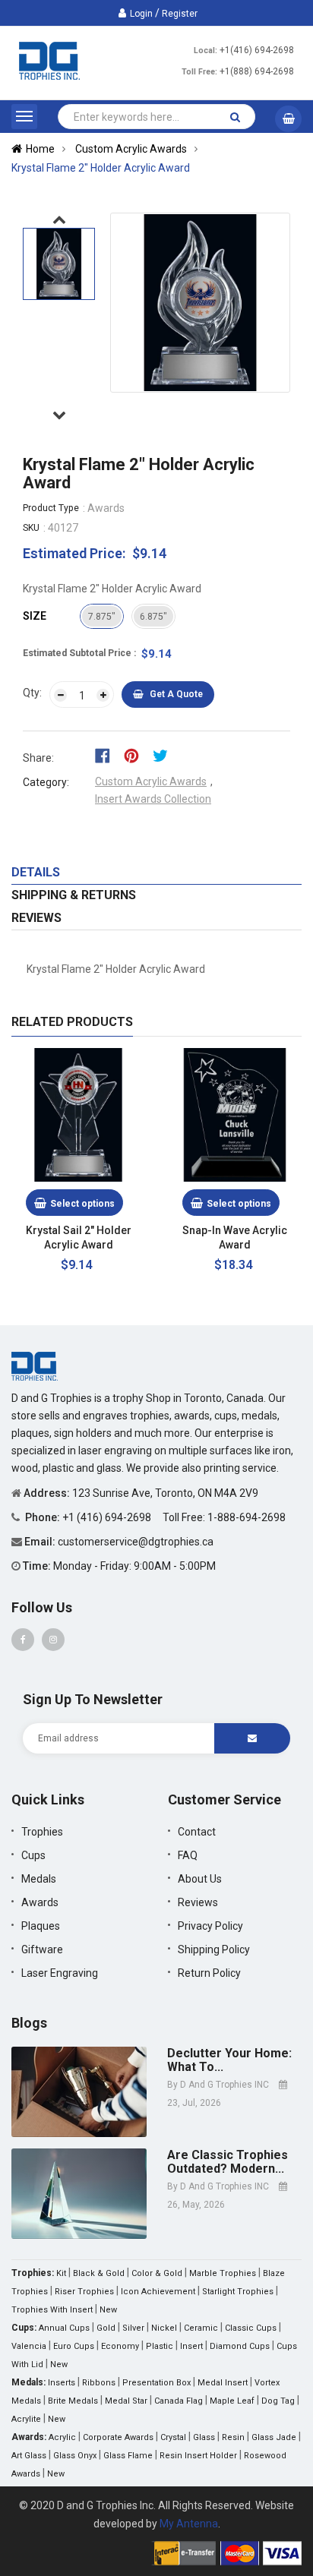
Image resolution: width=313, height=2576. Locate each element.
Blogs (29, 2023)
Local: (206, 51)
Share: (38, 758)
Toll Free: (199, 72)
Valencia (29, 2346)
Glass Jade (274, 2437)
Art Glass (29, 2456)
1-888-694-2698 (247, 1517)
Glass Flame (128, 2456)
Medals (39, 1879)
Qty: (32, 693)
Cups (33, 1855)
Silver (133, 2328)
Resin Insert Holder (198, 2456)
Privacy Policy (210, 1926)
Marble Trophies (223, 2273)
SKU (31, 528)
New (108, 2310)
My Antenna (189, 2524)
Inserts (62, 2383)
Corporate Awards (118, 2437)
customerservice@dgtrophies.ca (136, 1542)
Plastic (160, 2346)
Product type (51, 508)
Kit (61, 2273)
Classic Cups (251, 2328)
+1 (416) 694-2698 (108, 1517)
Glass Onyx (75, 2456)
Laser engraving (60, 1973)
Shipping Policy (214, 1949)
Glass (204, 2437)
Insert (191, 2346)
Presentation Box (156, 2383)
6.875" (153, 617)
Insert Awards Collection (153, 799)
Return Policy (209, 1973)
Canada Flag (179, 2401)
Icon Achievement (158, 2292)
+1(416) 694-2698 (257, 50)
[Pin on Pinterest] (136, 755)
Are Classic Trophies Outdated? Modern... (228, 2162)
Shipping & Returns (74, 895)
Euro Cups (74, 2346)
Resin (233, 2437)
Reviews (36, 918)
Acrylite (26, 2419)
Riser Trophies (84, 2292)
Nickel (164, 2328)
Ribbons (99, 2383)
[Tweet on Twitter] (164, 755)
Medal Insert (223, 2383)
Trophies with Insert (52, 2310)
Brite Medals (73, 2401)
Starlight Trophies (238, 2292)
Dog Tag (278, 2401)
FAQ (188, 1855)
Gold (106, 2328)
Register (180, 14)
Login (141, 14)
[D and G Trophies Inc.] (35, 1365)
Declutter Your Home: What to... (229, 2060)
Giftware (42, 1949)
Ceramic (201, 2328)
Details (36, 872)
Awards (40, 1902)
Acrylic (62, 2437)
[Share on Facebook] (107, 755)
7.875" (102, 617)
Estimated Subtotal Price (78, 653)
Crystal (173, 2437)
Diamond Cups (240, 2346)
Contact (197, 1832)
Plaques (41, 1926)
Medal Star (126, 2401)
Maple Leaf (232, 2401)
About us (200, 1879)
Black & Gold (99, 2273)
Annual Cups (64, 2328)
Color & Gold (157, 2273)
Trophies (42, 1832)
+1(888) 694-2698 (257, 71)
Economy (120, 2346)
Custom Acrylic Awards (151, 781)
